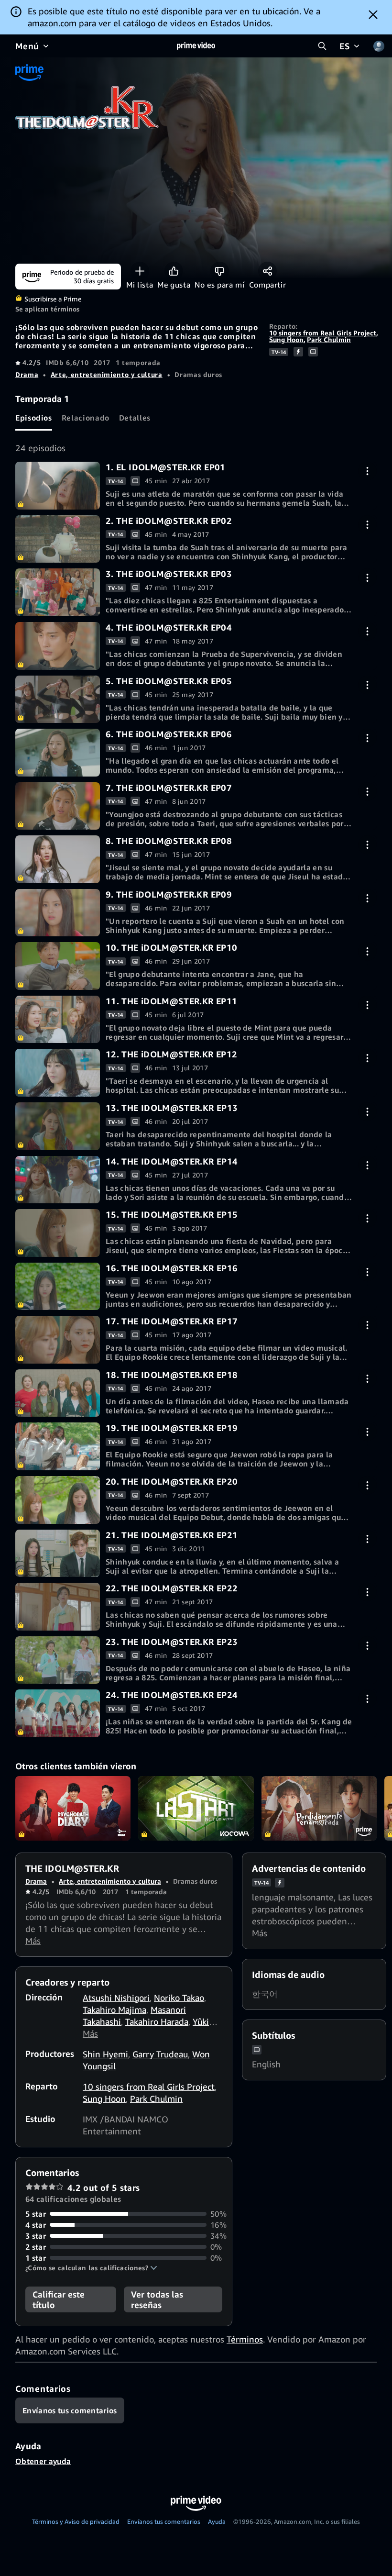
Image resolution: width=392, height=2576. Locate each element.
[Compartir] (267, 271)
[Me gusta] (174, 271)
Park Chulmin (329, 339)
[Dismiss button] (373, 14)
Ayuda (217, 2521)
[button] (91, 2268)
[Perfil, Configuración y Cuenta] (379, 46)
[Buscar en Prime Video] (322, 46)
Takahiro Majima (114, 2010)
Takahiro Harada (157, 2021)
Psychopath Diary (73, 1809)
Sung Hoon (286, 339)
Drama (27, 374)
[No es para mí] (220, 271)
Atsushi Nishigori (116, 1998)
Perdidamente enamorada (319, 1809)
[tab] (34, 418)
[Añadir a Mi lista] (140, 271)
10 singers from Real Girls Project (323, 333)
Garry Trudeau (160, 2054)
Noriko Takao (179, 1998)
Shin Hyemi (105, 2054)
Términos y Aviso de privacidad (76, 2521)
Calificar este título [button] (59, 2299)
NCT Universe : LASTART (196, 1809)
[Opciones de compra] (367, 471)
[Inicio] (196, 46)
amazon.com (52, 23)
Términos (245, 2339)
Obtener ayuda (43, 2461)
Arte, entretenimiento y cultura (107, 374)
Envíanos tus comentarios (164, 2521)
